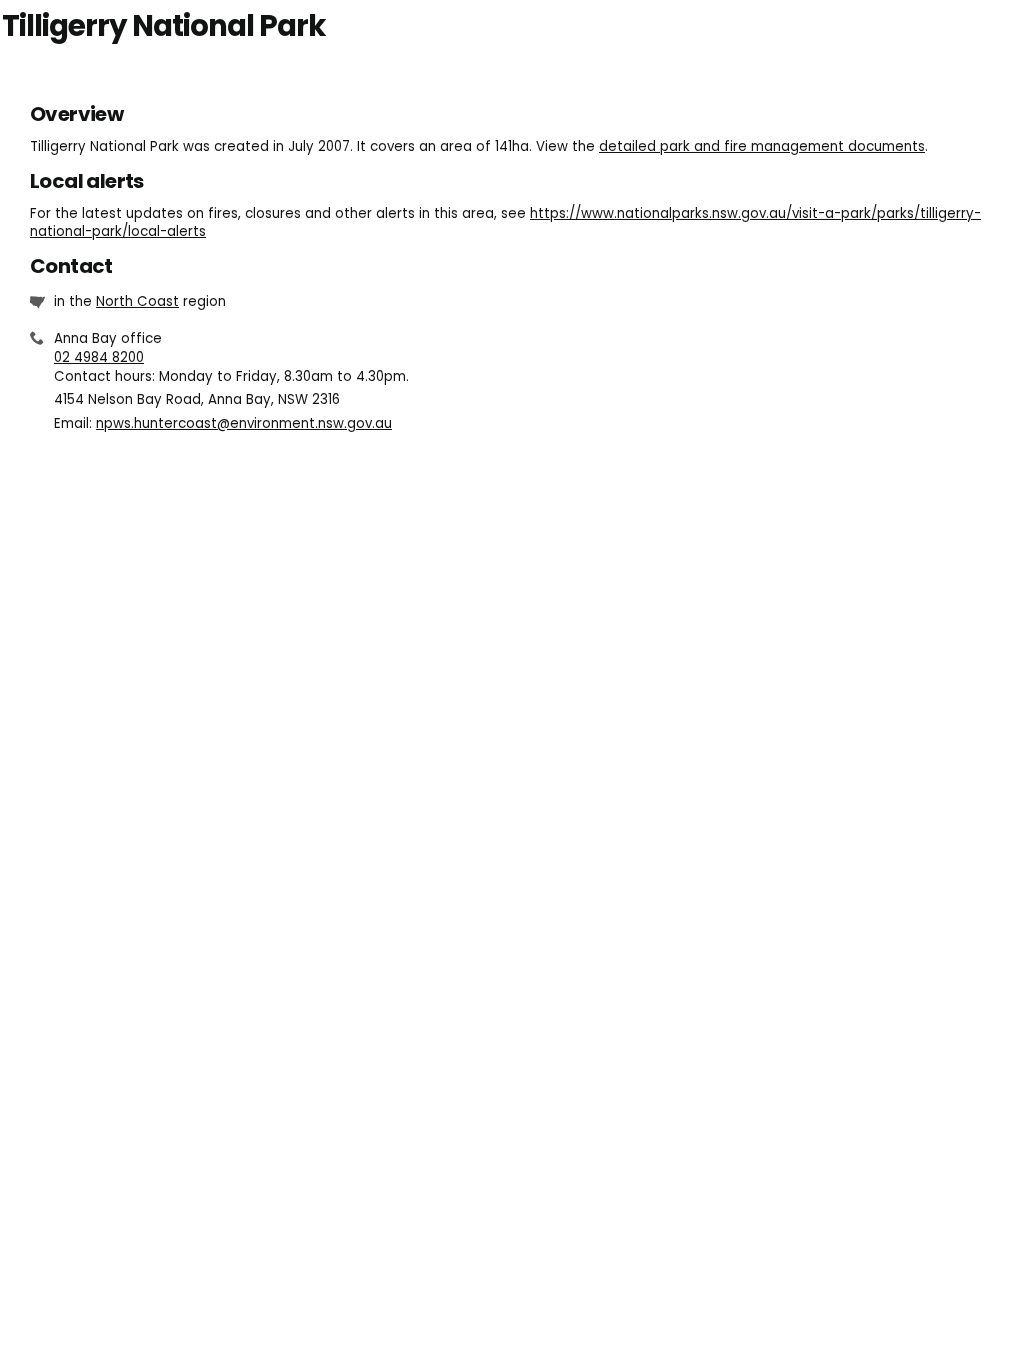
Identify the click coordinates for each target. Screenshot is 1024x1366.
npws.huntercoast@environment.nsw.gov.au (244, 423)
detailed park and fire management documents (762, 146)
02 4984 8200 (99, 357)
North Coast (137, 301)
